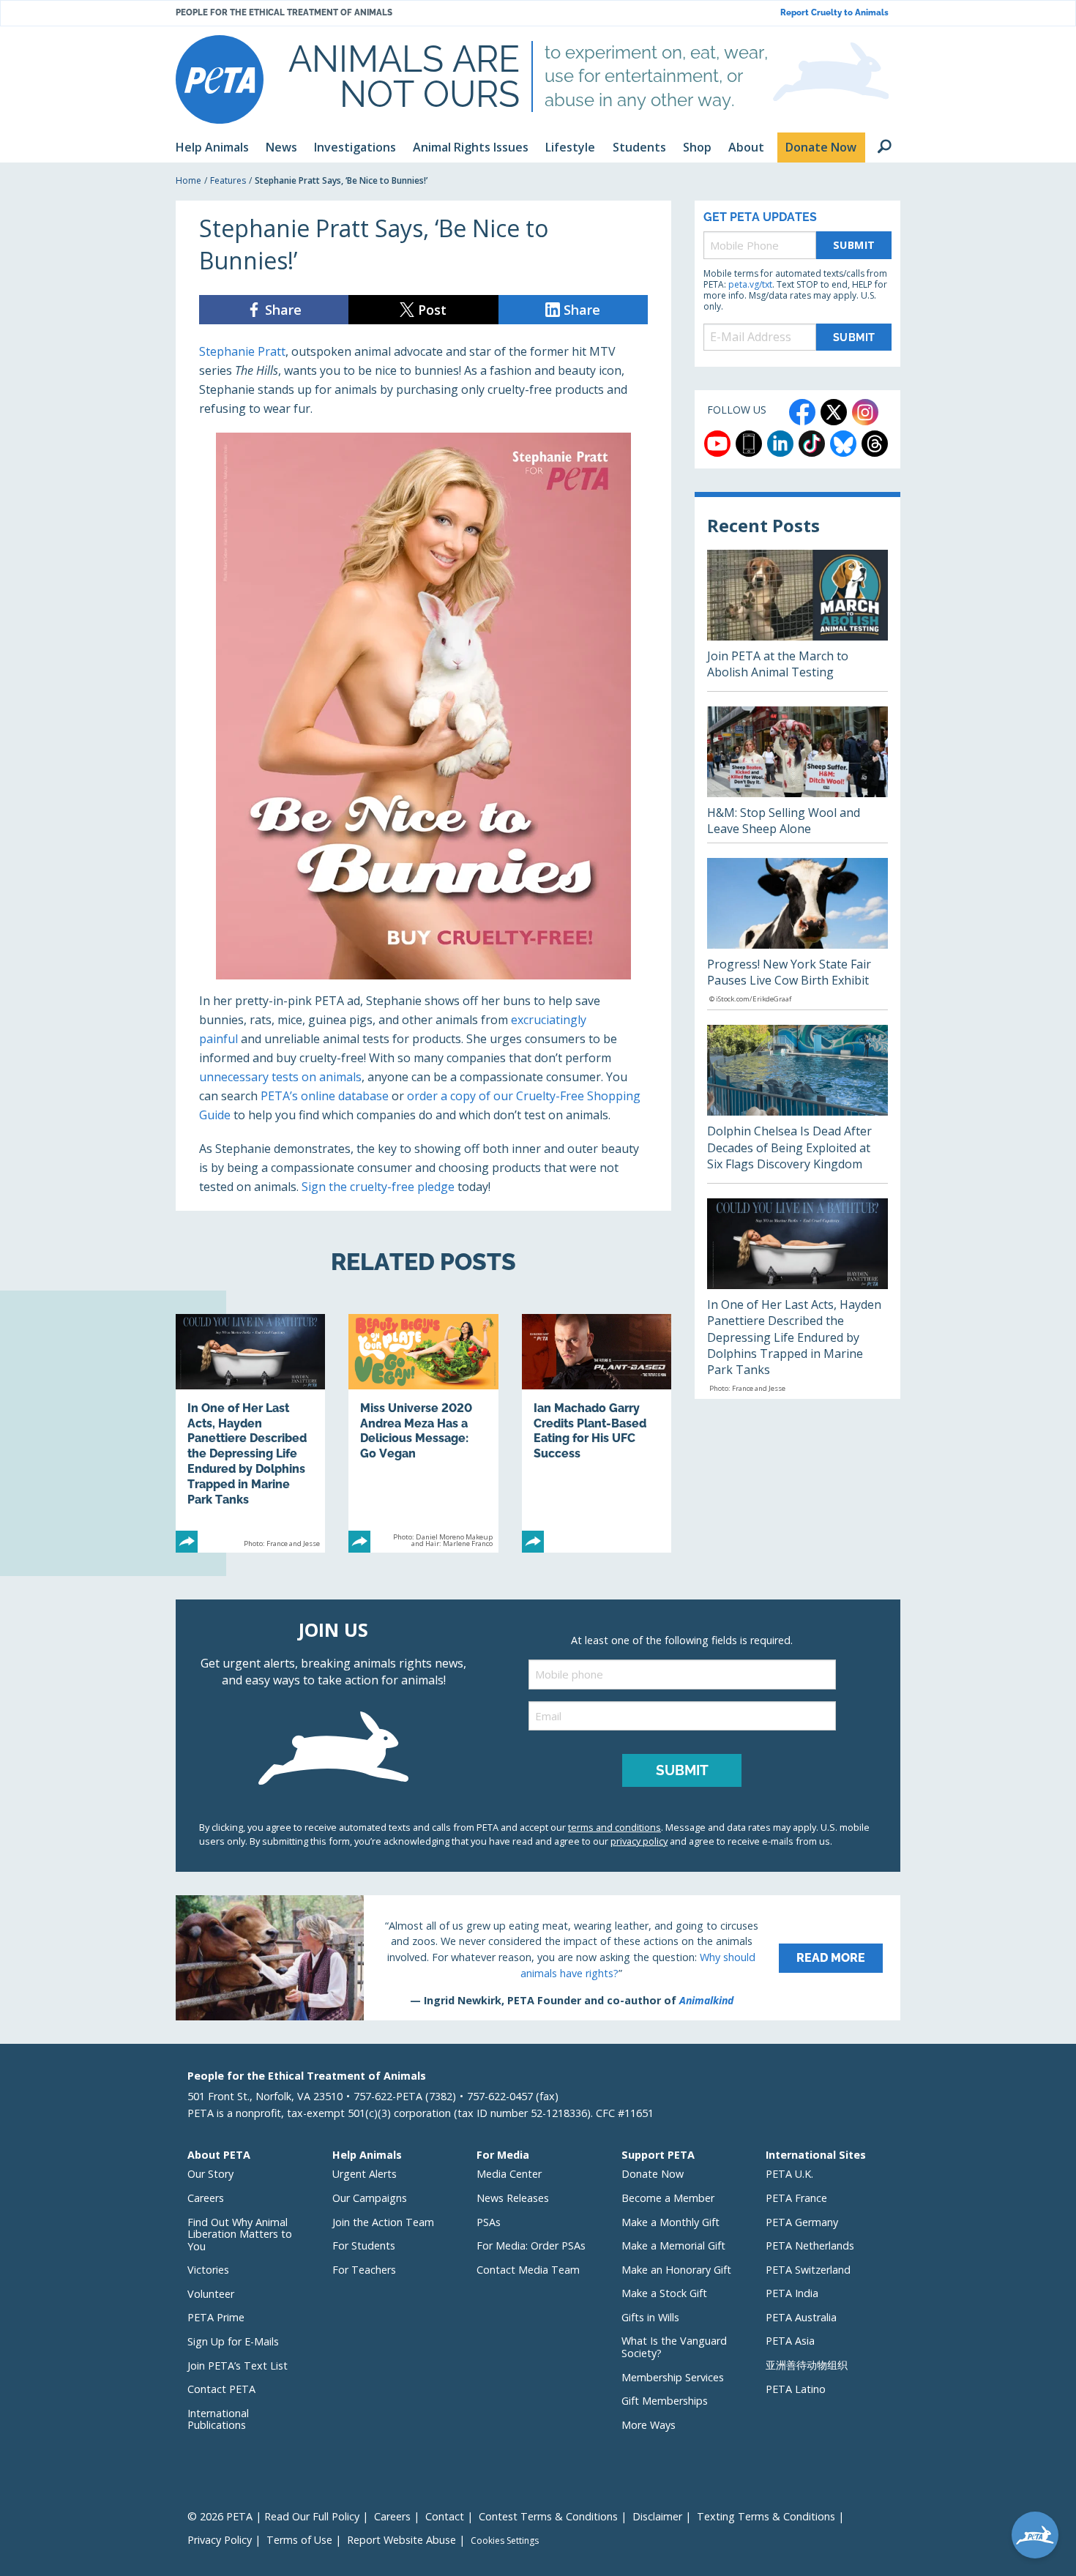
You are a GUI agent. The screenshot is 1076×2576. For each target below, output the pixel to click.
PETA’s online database (325, 1096)
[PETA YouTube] (717, 444)
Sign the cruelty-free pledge (378, 1187)
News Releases (513, 2198)
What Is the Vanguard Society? (674, 2347)
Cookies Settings (505, 2541)
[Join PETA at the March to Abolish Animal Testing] (797, 620)
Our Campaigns (370, 2198)
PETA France (796, 2198)
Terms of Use (299, 2540)
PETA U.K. (789, 2174)
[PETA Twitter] (834, 412)
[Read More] (538, 1957)
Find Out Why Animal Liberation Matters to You (240, 2234)
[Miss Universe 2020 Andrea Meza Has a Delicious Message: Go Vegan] (423, 1433)
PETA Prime (216, 2317)
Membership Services (673, 2377)
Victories (208, 2270)
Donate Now (653, 2174)
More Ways (649, 2425)
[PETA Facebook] (802, 412)
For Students (364, 2245)
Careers (206, 2198)
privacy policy (639, 1841)
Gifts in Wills (650, 2317)
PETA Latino (796, 2389)
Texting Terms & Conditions (766, 2516)
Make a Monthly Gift (670, 2222)
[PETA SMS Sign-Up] (749, 444)
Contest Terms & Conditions (548, 2516)
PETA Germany (802, 2222)
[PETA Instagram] (865, 412)
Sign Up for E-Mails (233, 2341)
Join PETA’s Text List (238, 2366)
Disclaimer (657, 2516)
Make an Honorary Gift (676, 2270)
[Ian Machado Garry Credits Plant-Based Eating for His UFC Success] (597, 1433)
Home (188, 180)
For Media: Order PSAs (531, 2245)
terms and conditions (614, 1827)
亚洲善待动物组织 (807, 2365)
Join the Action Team (383, 2222)
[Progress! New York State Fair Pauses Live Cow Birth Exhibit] (797, 934)
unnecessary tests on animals (280, 1077)
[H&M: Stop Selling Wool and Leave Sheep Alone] (797, 774)
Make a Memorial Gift (673, 2245)
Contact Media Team (528, 2270)
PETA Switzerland (808, 2270)
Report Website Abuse (401, 2540)
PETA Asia (790, 2341)
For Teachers (364, 2270)
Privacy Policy (220, 2540)
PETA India (792, 2293)
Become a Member (668, 2198)
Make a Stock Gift (664, 2293)
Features (228, 180)
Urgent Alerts (365, 2174)
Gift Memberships (665, 2401)
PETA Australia (801, 2317)
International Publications (218, 2419)
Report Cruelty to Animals (834, 13)
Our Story (210, 2174)
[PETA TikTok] (812, 444)
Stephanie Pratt (242, 351)
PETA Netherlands (810, 2245)
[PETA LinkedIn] (780, 444)
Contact (445, 2516)
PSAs (489, 2222)
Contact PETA (221, 2389)
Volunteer (211, 2294)
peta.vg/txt (750, 284)
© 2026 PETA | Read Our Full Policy (273, 2516)
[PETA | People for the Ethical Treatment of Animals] (220, 79)
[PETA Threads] (875, 444)
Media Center (509, 2174)
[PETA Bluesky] (843, 444)
